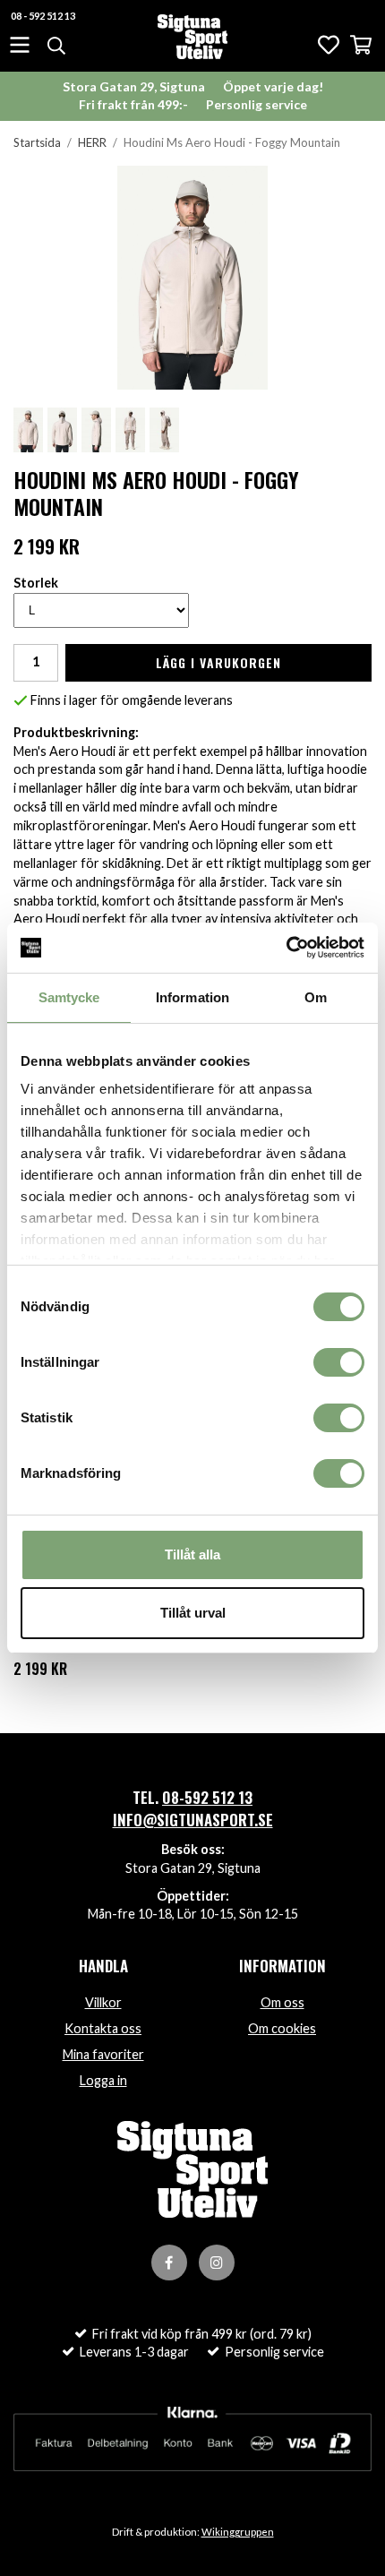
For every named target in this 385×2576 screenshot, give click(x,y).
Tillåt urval (193, 1613)
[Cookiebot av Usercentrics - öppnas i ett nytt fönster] (286, 948)
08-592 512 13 (207, 1797)
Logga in (103, 2080)
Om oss (282, 2002)
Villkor (103, 2002)
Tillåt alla (192, 1554)
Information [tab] (192, 997)
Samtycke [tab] (69, 997)
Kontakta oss (103, 2028)
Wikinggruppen (238, 2532)
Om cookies (282, 2028)
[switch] (339, 1362)
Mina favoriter (103, 2054)
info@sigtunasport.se (193, 1820)
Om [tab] (316, 997)
